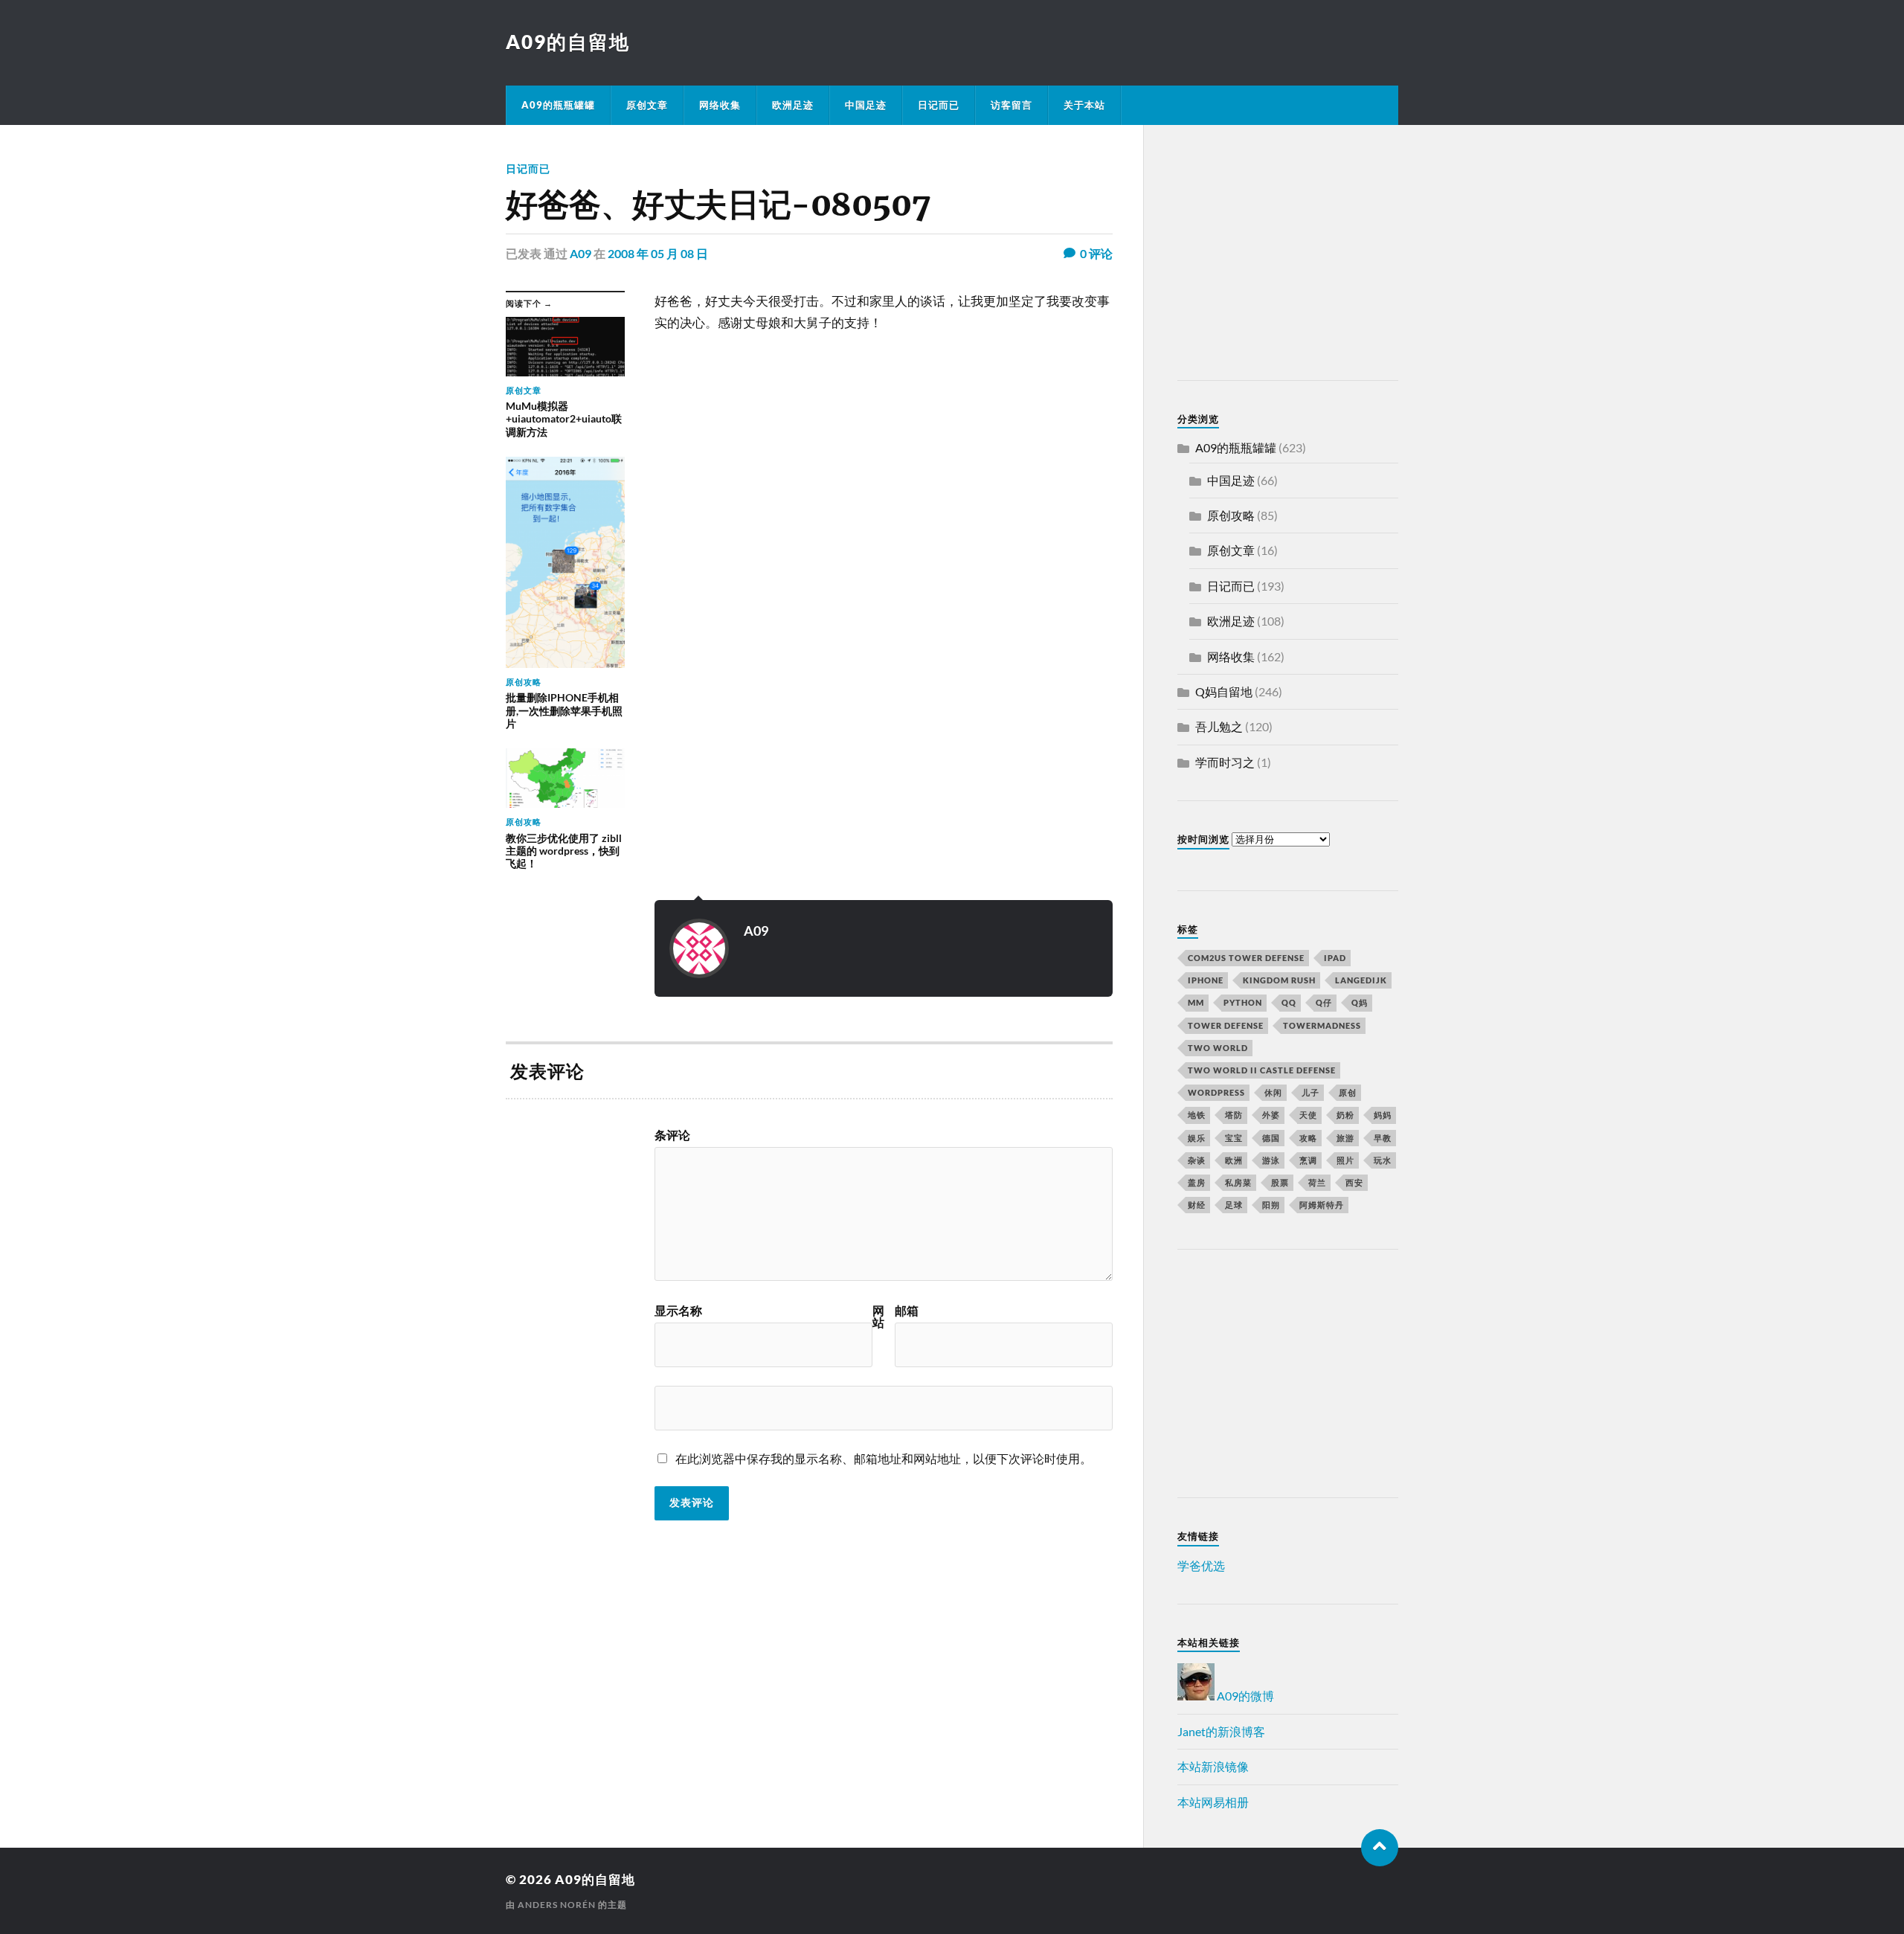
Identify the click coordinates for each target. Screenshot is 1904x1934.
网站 (878, 1317)
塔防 (1234, 1115)
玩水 (1383, 1160)
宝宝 (1234, 1138)
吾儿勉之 (1219, 726)
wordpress (1216, 1092)
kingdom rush (1279, 980)
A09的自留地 (568, 42)
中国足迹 (866, 105)
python (1243, 1002)
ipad (1335, 958)
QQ (1289, 1002)
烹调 (1308, 1160)
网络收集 (720, 105)
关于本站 (1084, 105)
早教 (1383, 1138)
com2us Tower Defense (1246, 958)
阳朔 (1271, 1205)
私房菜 (1238, 1182)
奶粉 (1345, 1115)
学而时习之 (1225, 762)
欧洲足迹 (793, 105)
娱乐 (1197, 1138)
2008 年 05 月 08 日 (658, 253)
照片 (1345, 1160)
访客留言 (1011, 105)
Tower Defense (1226, 1025)
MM (1196, 1002)
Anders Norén (557, 1905)
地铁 (1197, 1115)
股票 (1280, 1182)
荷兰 (1317, 1182)
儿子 (1310, 1092)
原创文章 (647, 105)
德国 (1271, 1138)
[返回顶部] (1380, 1848)
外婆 (1271, 1115)
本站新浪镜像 (1213, 1766)
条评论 (672, 1135)
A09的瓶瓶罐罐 (558, 105)
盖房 (1197, 1182)
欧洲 (1234, 1160)
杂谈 (1197, 1160)
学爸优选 (1201, 1565)
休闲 (1273, 1092)
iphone (1206, 980)
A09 (580, 253)
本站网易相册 (1213, 1802)
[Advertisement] (1270, 255)
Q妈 (1360, 1002)
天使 (1308, 1115)
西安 (1354, 1182)
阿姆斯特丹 (1322, 1205)
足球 (1234, 1205)
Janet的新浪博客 (1221, 1731)
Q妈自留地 (1224, 691)
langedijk (1361, 980)
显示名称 (678, 1311)
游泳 (1271, 1160)
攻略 (1308, 1138)
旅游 (1345, 1138)
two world (1218, 1048)
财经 (1197, 1205)
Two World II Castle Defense (1262, 1070)
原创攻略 (1231, 515)
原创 (1348, 1092)
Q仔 (1324, 1002)
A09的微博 (1244, 1696)
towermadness (1322, 1025)
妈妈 (1383, 1115)
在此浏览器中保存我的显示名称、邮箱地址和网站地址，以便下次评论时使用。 (884, 1458)
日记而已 (939, 105)
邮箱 (907, 1311)
